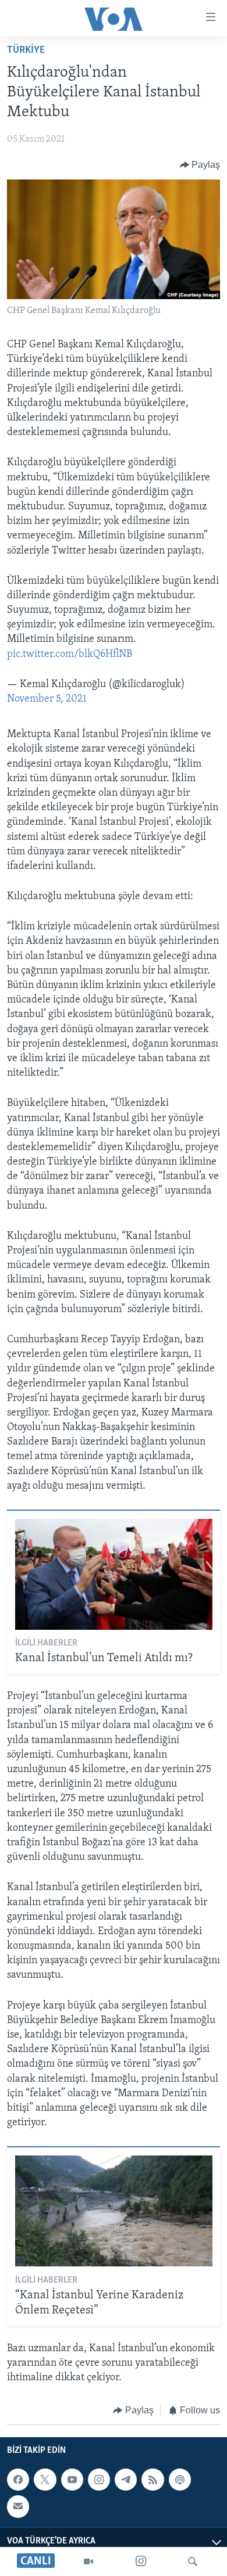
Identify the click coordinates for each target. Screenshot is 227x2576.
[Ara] (193, 2561)
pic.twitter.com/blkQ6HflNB (70, 655)
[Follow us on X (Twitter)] (45, 2480)
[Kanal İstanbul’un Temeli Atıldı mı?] (114, 1574)
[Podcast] (180, 2480)
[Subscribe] (18, 2506)
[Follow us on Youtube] (72, 2480)
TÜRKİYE (26, 51)
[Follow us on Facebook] (18, 2480)
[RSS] (152, 2480)
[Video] (88, 2561)
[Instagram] (141, 2561)
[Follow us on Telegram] (126, 2480)
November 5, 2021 (47, 699)
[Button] (200, 165)
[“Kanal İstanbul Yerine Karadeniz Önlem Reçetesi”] (114, 2211)
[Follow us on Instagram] (99, 2480)
